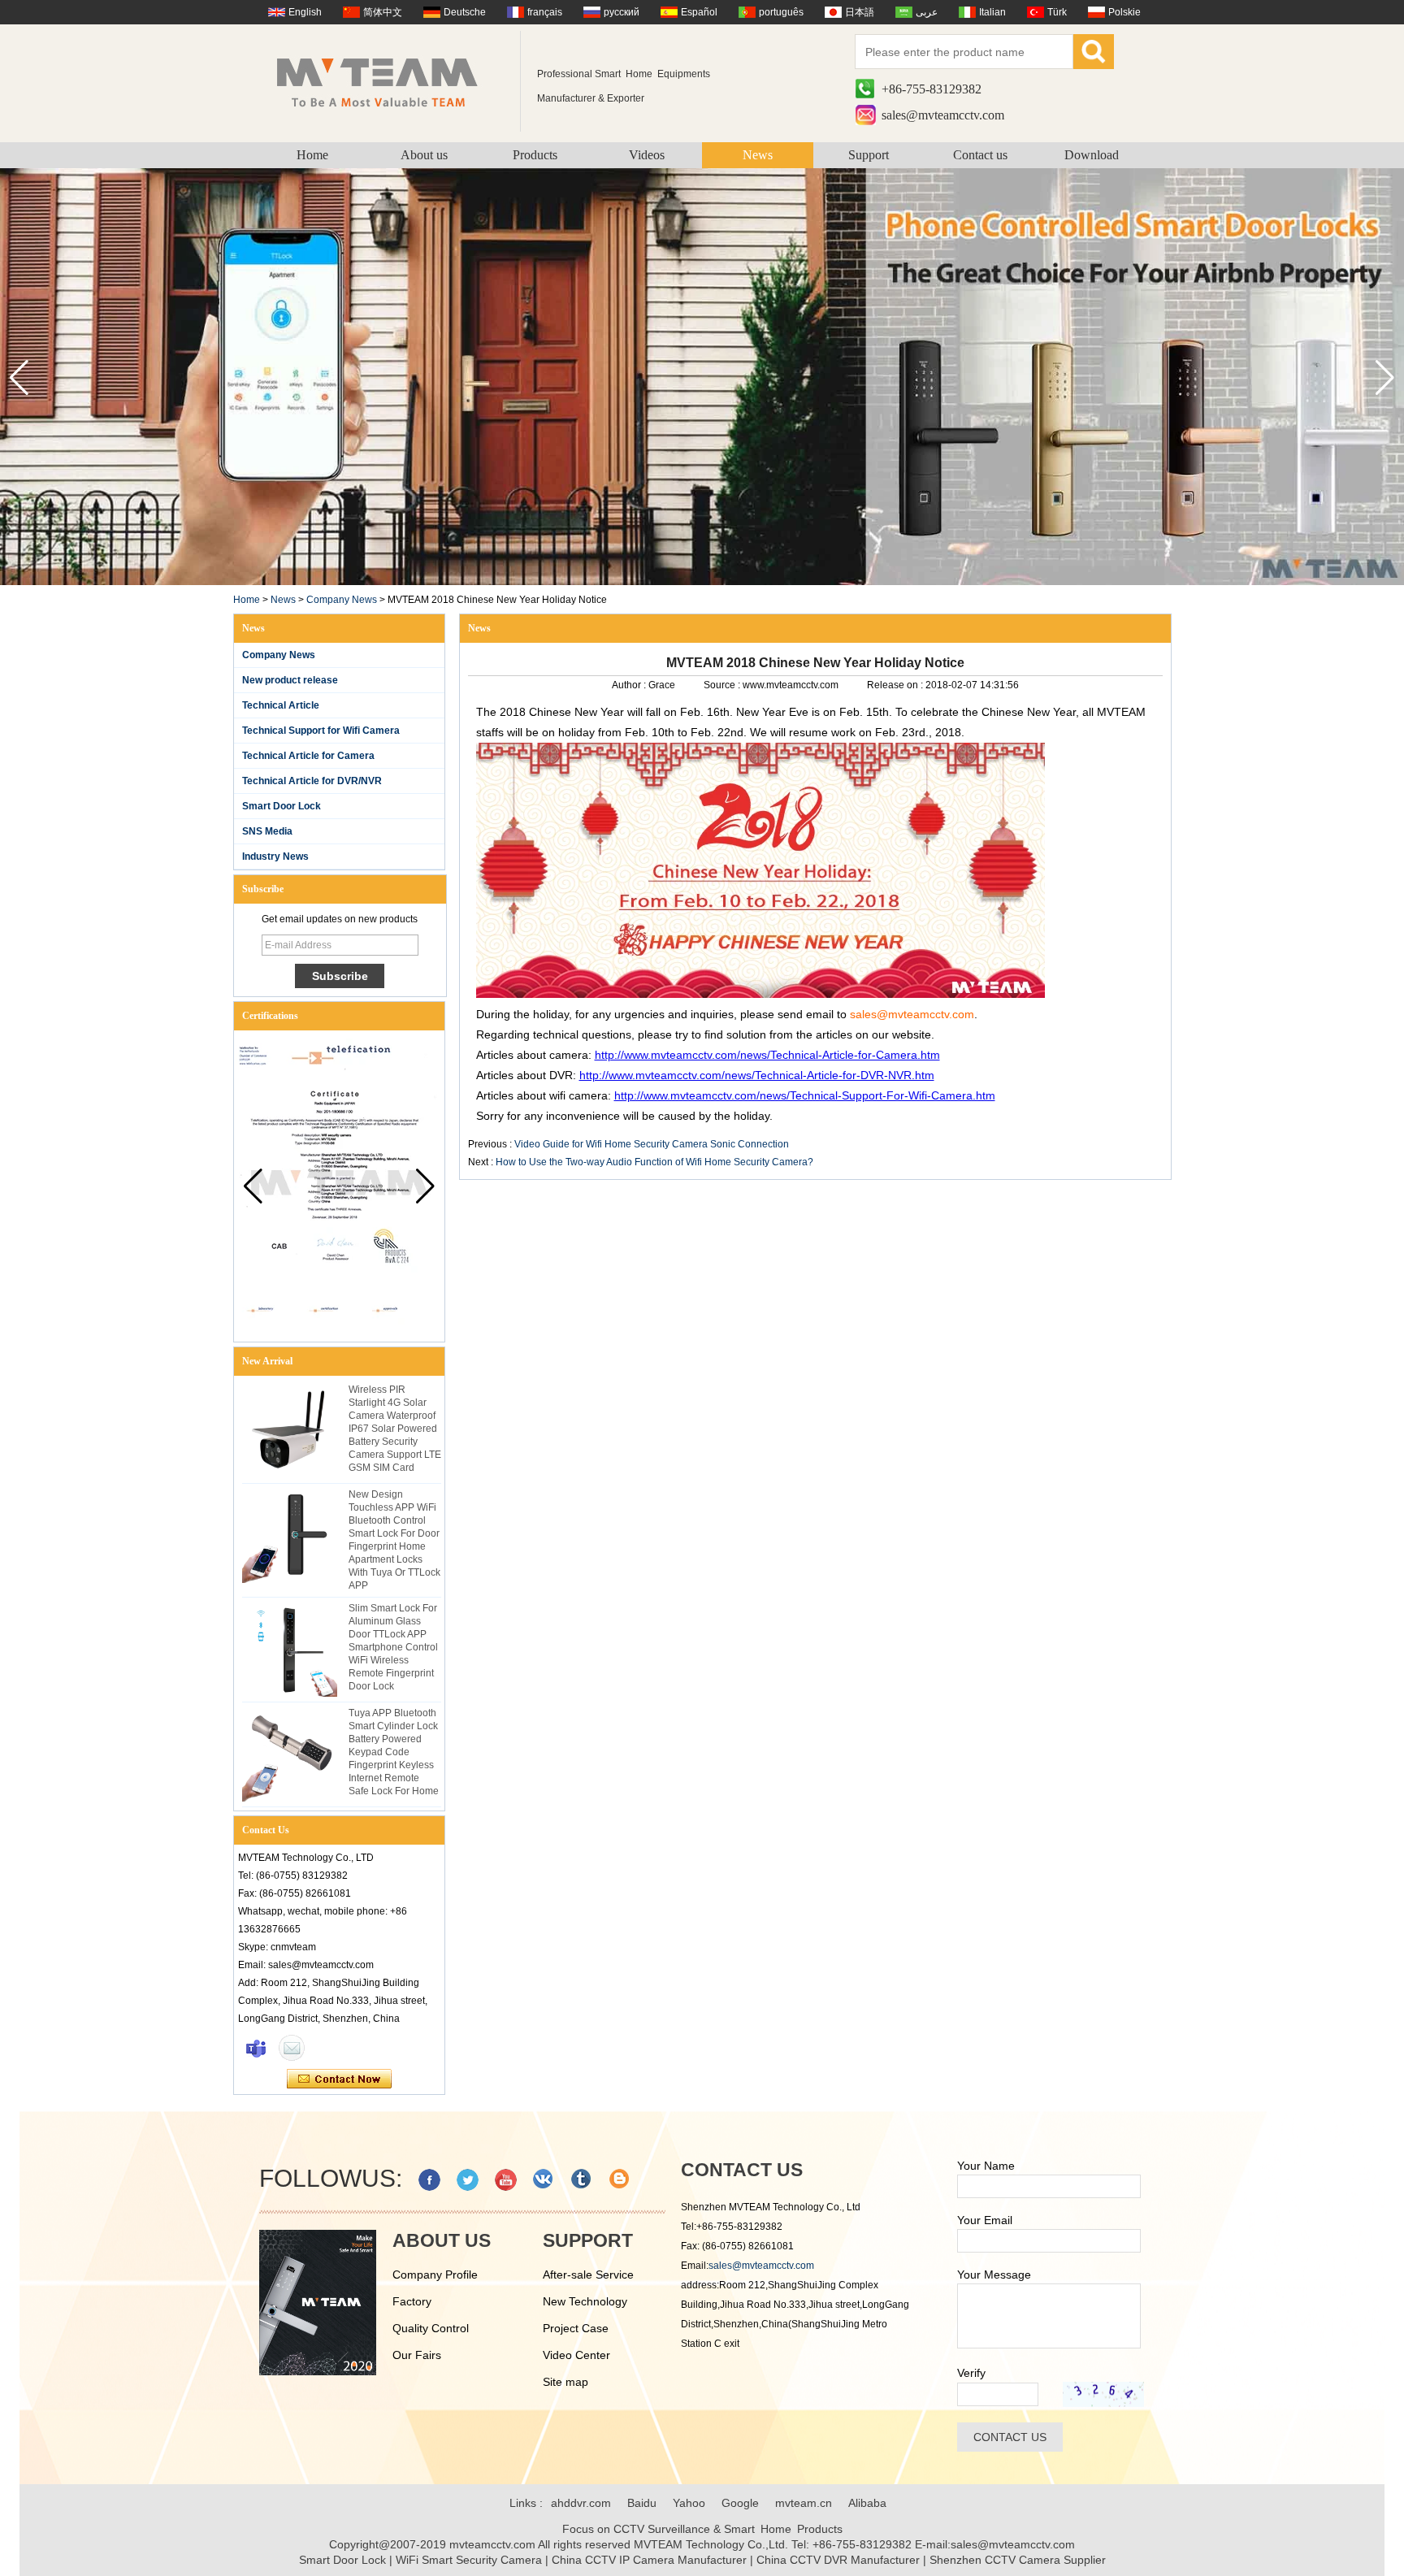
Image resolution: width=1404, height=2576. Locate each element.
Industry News (275, 856)
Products (535, 155)
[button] (1385, 378)
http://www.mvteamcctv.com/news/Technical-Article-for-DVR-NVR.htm (757, 1075)
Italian (992, 12)
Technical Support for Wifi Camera (321, 731)
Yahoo (689, 2503)
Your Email (985, 2220)
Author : (630, 685)
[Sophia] (256, 2048)
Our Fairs (417, 2355)
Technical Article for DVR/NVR (312, 781)
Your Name (986, 2166)
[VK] (544, 2180)
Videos (647, 155)
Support (869, 155)
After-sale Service (588, 2275)
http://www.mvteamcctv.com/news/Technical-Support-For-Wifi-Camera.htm (805, 1095)
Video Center (576, 2355)
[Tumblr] (582, 2180)
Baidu (642, 2503)
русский (622, 12)
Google (740, 2503)
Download (1092, 155)
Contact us (980, 155)
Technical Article (281, 705)
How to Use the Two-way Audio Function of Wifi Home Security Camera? (654, 1162)
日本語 (860, 12)
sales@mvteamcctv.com (943, 115)
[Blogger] (620, 2180)
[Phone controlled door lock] (702, 582)
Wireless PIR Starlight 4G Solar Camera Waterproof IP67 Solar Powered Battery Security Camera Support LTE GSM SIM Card (395, 1429)
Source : (723, 685)
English (305, 12)
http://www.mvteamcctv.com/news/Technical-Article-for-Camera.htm (767, 1055)
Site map (565, 2382)
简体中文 (383, 12)
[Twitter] (468, 2180)
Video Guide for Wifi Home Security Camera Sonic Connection (652, 1144)
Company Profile (435, 2275)
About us (424, 155)
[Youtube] (506, 2180)
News (758, 155)
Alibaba (867, 2503)
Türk (1057, 12)
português (781, 12)
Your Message (994, 2275)
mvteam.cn (804, 2503)
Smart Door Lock (282, 806)
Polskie (1124, 12)
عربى (927, 12)
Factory (412, 2301)
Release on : (896, 685)
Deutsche (465, 12)
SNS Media (267, 831)
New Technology (585, 2301)
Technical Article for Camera (308, 756)
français (545, 12)
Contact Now (339, 2079)
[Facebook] (429, 2180)
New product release (290, 680)
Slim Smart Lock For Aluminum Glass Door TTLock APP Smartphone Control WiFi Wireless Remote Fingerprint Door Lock (393, 1647)
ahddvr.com (581, 2503)
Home (312, 155)
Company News (342, 600)
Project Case (576, 2328)
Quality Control (431, 2328)
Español (699, 12)
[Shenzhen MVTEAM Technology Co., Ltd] (388, 81)
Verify (971, 2373)
